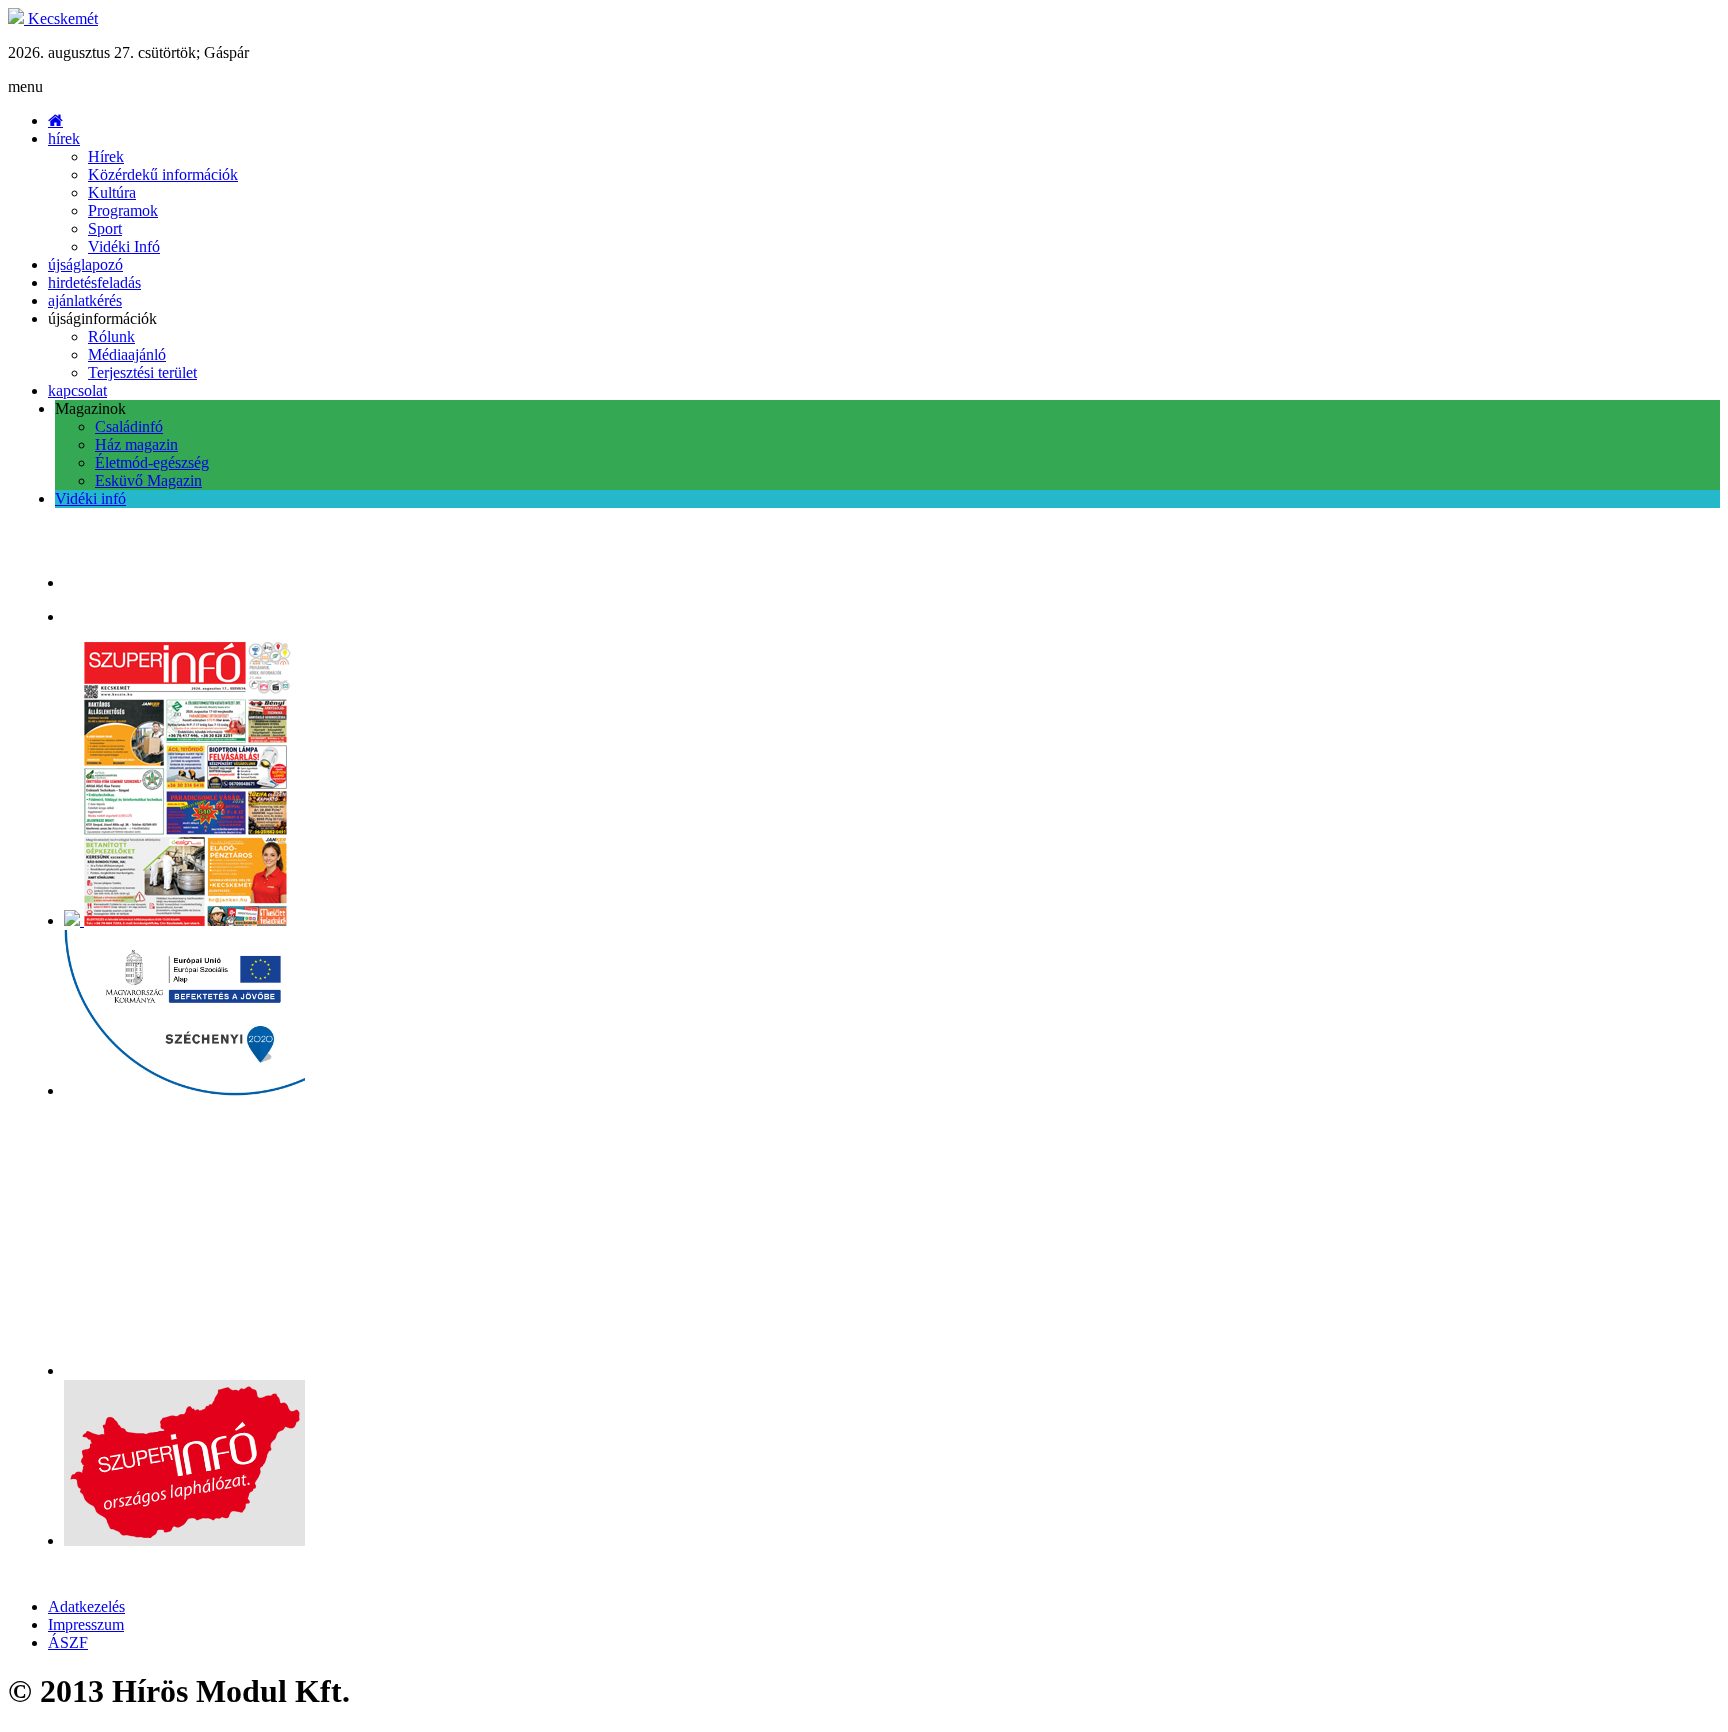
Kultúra (112, 192)
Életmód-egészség (152, 462)
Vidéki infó (90, 498)
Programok (123, 210)
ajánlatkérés (85, 300)
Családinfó (129, 426)
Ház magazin (136, 444)
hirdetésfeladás (94, 282)
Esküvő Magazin (148, 480)
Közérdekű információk (163, 174)
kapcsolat (77, 390)
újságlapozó (85, 264)
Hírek (106, 156)
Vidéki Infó (124, 246)
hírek (64, 138)
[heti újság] (189, 920)
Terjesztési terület (142, 372)
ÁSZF (68, 1642)
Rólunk (111, 336)
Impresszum (86, 1624)
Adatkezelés (86, 1606)
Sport (105, 228)
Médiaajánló (127, 354)
